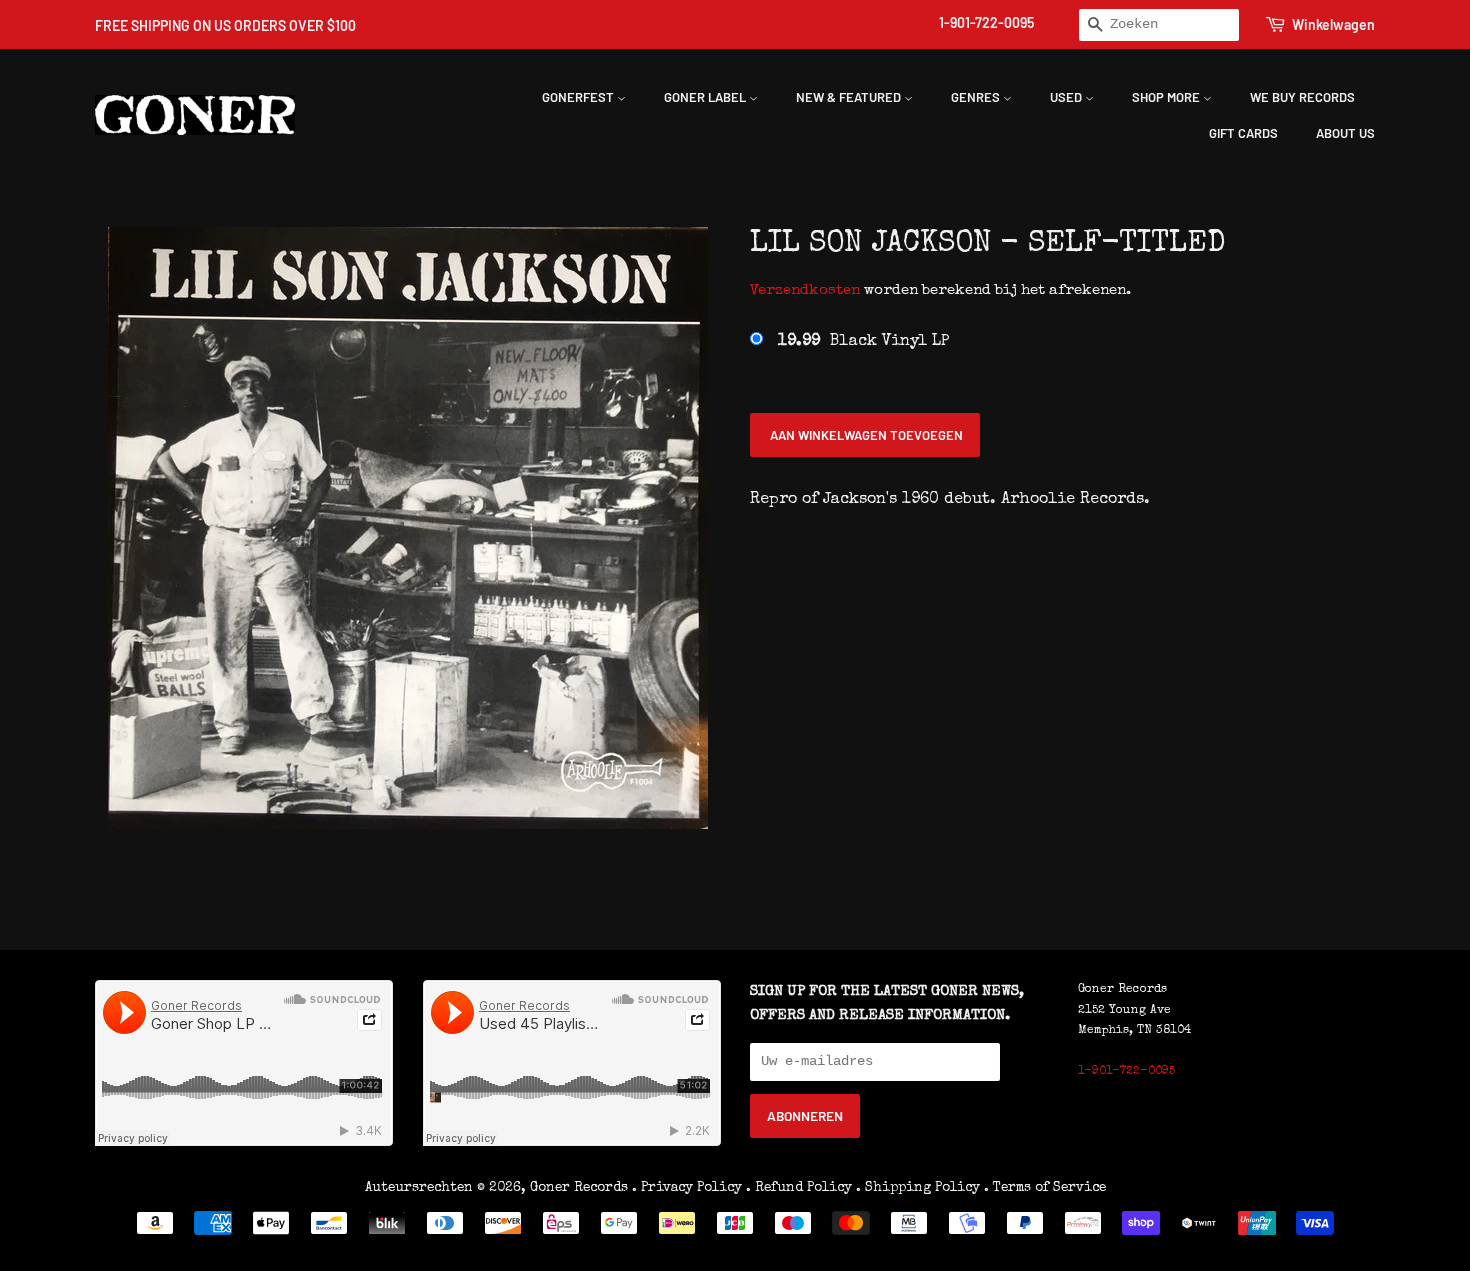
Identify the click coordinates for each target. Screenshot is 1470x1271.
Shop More (1167, 97)
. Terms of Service (1045, 1188)
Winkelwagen (1333, 24)
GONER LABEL (706, 97)
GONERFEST (579, 97)
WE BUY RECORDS (1302, 97)
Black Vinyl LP (863, 342)
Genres (977, 97)
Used (1067, 97)
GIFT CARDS (1243, 133)
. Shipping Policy (918, 1188)
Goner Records (581, 1188)
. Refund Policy (799, 1188)
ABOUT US (1345, 133)
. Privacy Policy (687, 1188)
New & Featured (850, 97)
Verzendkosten (805, 290)
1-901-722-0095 (986, 22)
